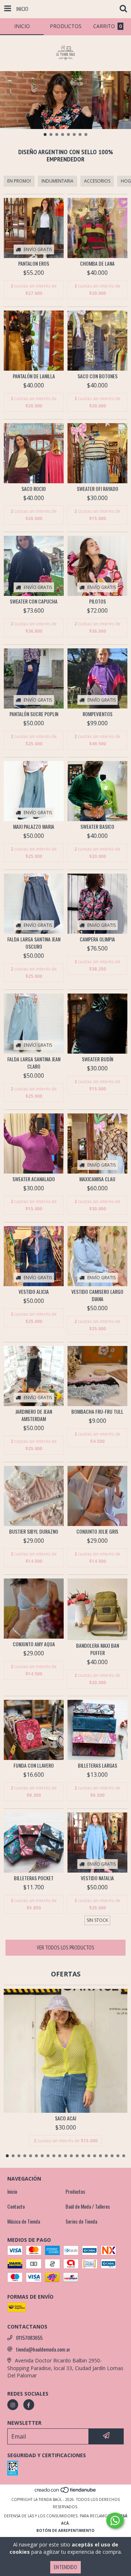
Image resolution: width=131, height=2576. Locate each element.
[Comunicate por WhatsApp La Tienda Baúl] (115, 2521)
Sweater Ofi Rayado (98, 489)
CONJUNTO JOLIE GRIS (97, 1531)
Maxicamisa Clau (97, 1179)
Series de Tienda (81, 2221)
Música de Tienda (24, 2221)
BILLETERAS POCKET (34, 1878)
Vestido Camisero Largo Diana (97, 1295)
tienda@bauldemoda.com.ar (43, 2349)
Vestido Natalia (97, 1878)
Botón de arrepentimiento (65, 2530)
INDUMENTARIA (57, 181)
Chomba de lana (97, 264)
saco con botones (98, 376)
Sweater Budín (98, 1059)
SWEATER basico (97, 827)
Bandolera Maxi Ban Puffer (98, 1649)
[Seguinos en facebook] (29, 2405)
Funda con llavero (34, 1765)
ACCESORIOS (97, 181)
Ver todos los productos (65, 1947)
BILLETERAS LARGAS (98, 1765)
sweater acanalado (34, 1179)
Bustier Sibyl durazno (34, 1531)
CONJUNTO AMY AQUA (34, 1644)
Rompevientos (98, 714)
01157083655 (29, 2338)
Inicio (12, 2191)
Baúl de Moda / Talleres (88, 2206)
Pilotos (98, 601)
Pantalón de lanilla (34, 376)
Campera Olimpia (97, 939)
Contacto (16, 2206)
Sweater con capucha (34, 601)
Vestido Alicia (34, 1292)
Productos (75, 2191)
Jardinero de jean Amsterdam (34, 1415)
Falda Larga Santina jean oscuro (34, 943)
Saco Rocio (34, 489)
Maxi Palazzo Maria (34, 827)
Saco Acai (65, 2118)
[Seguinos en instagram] (13, 2405)
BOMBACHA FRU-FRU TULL (97, 1412)
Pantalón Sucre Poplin (34, 714)
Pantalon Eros (34, 264)
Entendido (65, 2567)
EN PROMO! (19, 181)
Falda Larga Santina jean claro (34, 1063)
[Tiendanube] (66, 2492)
